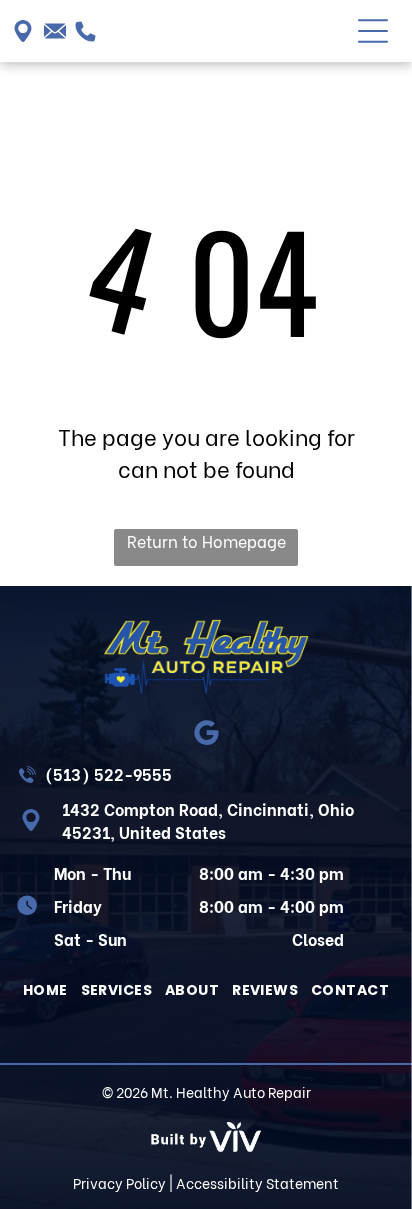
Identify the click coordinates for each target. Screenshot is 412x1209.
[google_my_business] (206, 735)
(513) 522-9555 (108, 773)
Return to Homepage (206, 540)
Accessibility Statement (257, 1182)
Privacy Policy (119, 1182)
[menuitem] (45, 990)
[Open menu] (373, 31)
